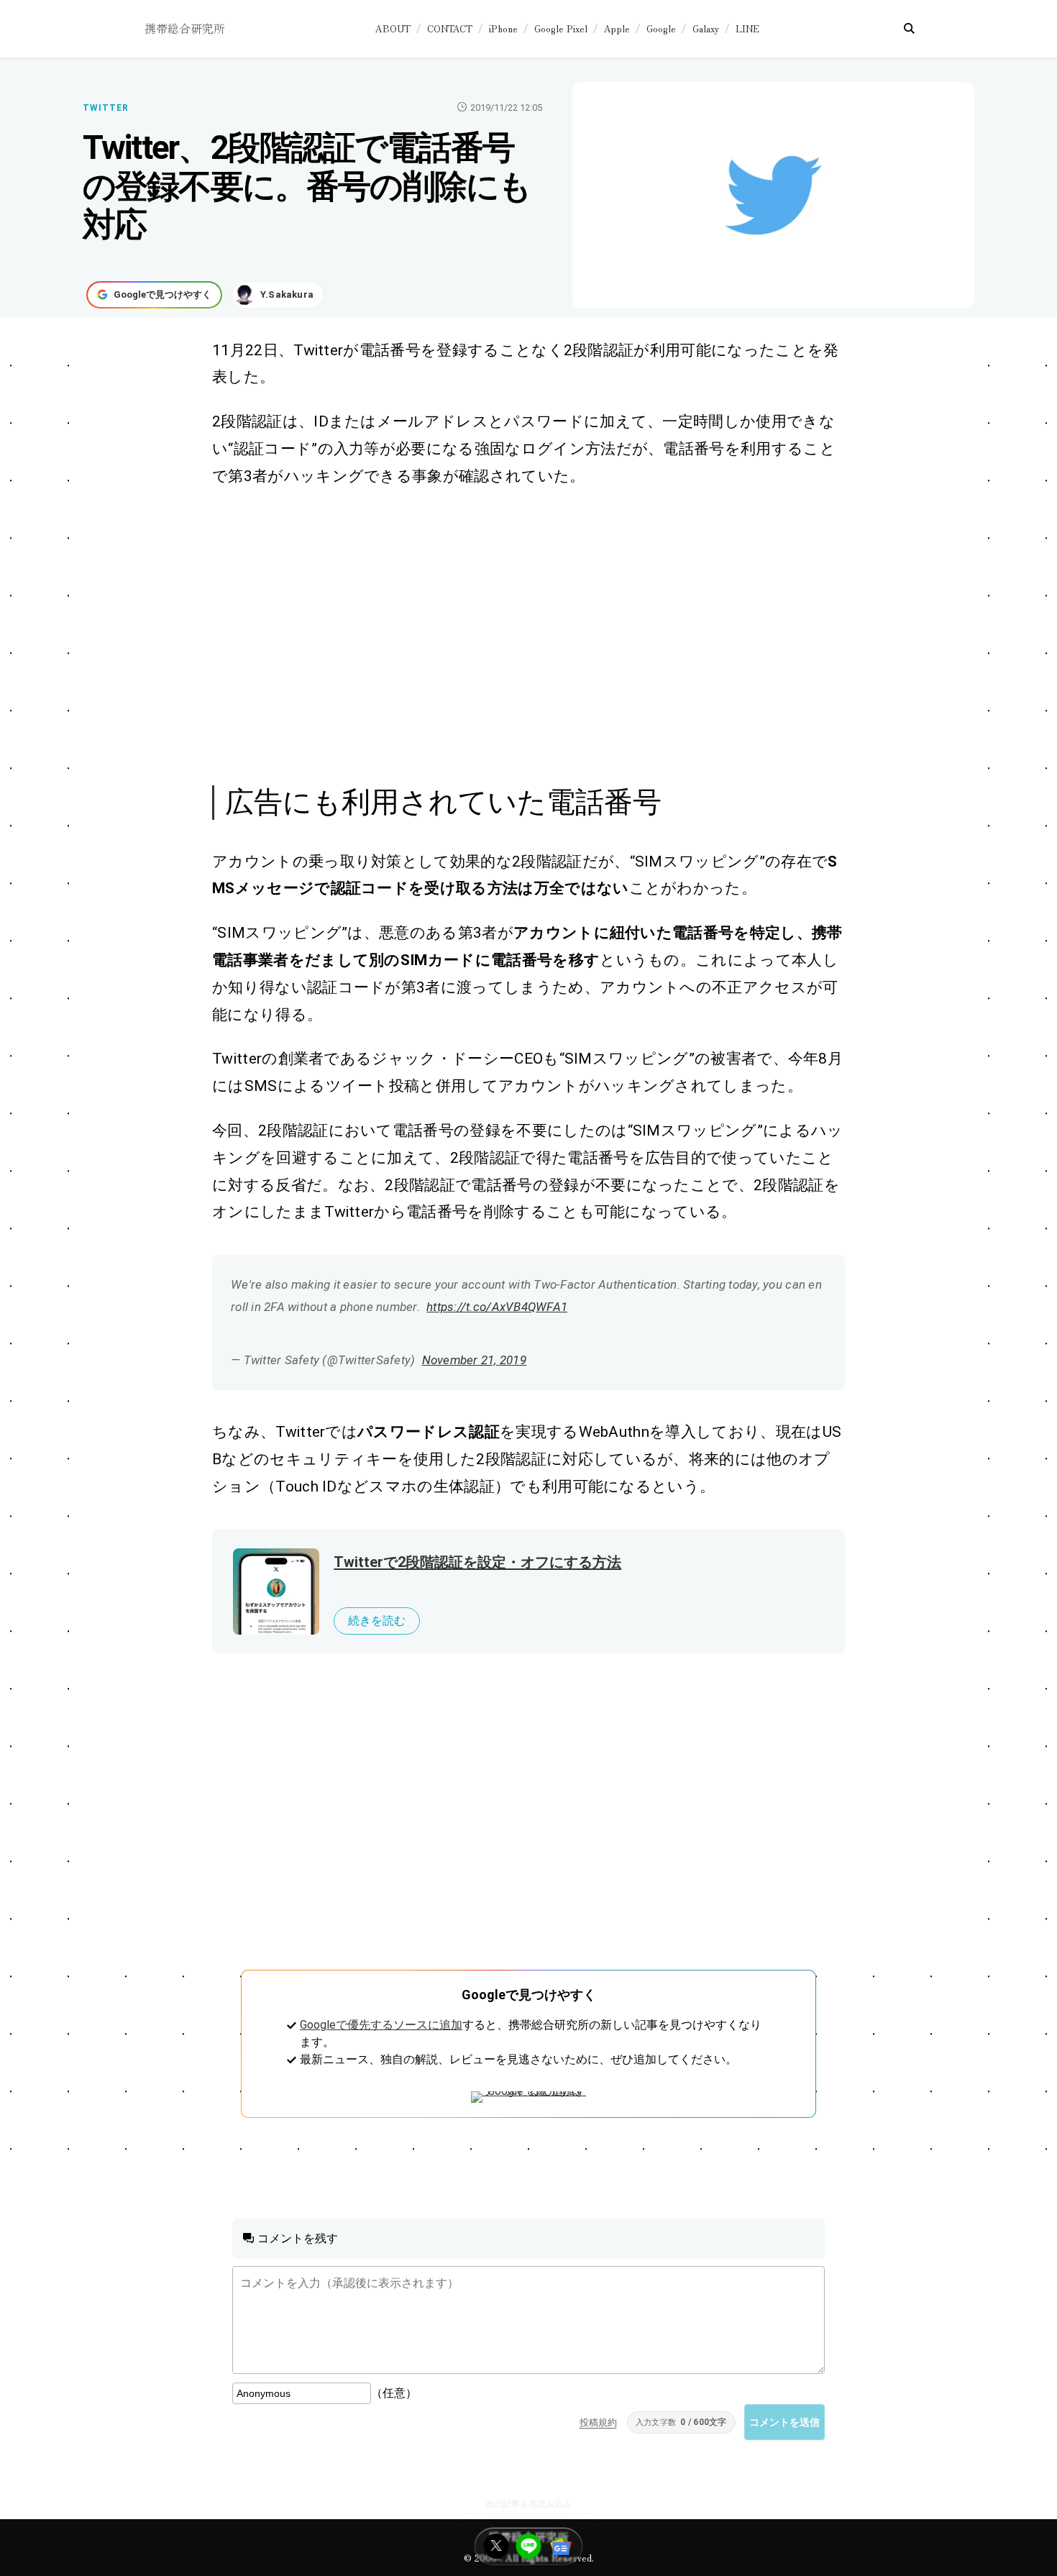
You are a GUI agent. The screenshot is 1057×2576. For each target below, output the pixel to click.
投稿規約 (598, 2422)
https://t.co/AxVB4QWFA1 (497, 1307)
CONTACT (450, 28)
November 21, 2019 (474, 1360)
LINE (747, 28)
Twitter (106, 108)
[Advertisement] (513, 634)
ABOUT (393, 28)
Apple (617, 28)
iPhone (503, 28)
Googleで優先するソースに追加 (381, 2025)
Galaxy (706, 28)
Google (661, 28)
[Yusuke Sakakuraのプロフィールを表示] (278, 295)
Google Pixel (561, 28)
